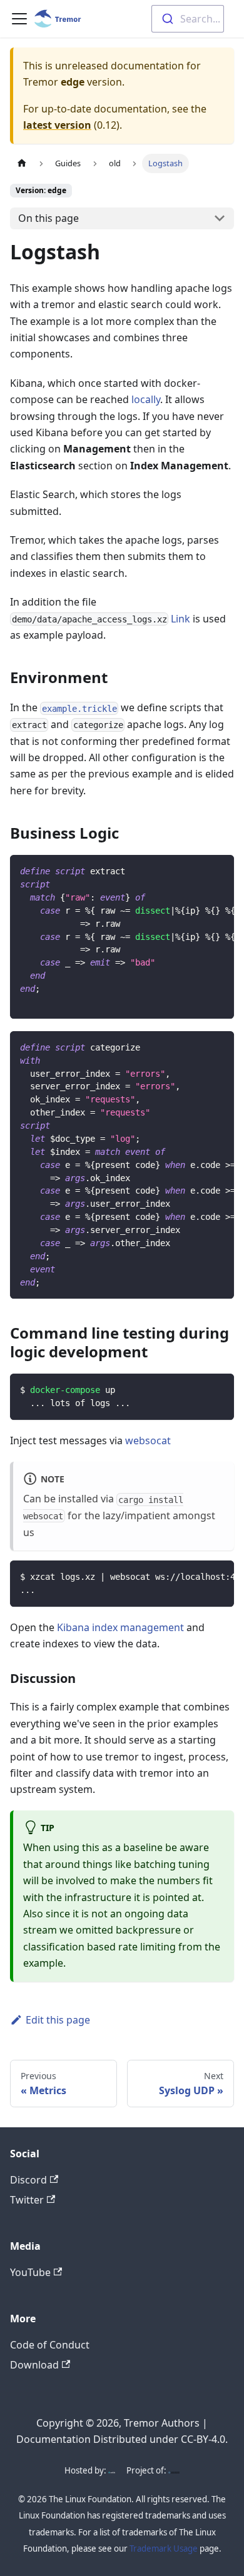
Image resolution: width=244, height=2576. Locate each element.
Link (180, 619)
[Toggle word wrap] (196, 871)
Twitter (27, 2200)
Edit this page (58, 2020)
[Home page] (22, 163)
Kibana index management (120, 1627)
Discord (28, 2180)
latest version (57, 125)
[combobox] (188, 19)
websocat (148, 1440)
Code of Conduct (50, 2345)
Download (34, 2365)
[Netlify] (112, 2470)
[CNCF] (174, 2470)
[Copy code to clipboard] (219, 871)
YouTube (30, 2272)
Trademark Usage (164, 2549)
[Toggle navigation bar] (19, 19)
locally (146, 399)
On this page (48, 218)
